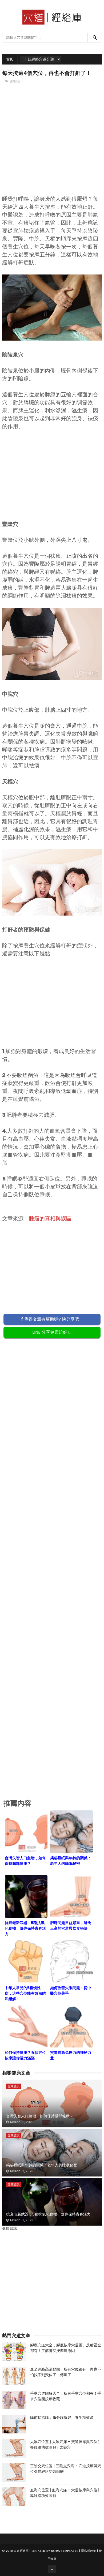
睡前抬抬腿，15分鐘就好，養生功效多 (62, 2418)
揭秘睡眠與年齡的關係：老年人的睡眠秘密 (42, 2165)
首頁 (10, 59)
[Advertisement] (52, 148)
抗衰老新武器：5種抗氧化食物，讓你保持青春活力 (48, 2214)
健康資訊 (16, 81)
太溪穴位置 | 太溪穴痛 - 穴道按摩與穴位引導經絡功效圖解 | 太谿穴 (66, 2444)
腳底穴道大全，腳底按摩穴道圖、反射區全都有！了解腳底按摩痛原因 (66, 2348)
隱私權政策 (89, 2551)
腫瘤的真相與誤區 (50, 1218)
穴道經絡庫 (21, 2551)
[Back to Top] (52, 2569)
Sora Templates (65, 2551)
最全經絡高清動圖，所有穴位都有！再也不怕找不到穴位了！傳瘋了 (66, 2372)
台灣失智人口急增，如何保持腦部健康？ (40, 2116)
